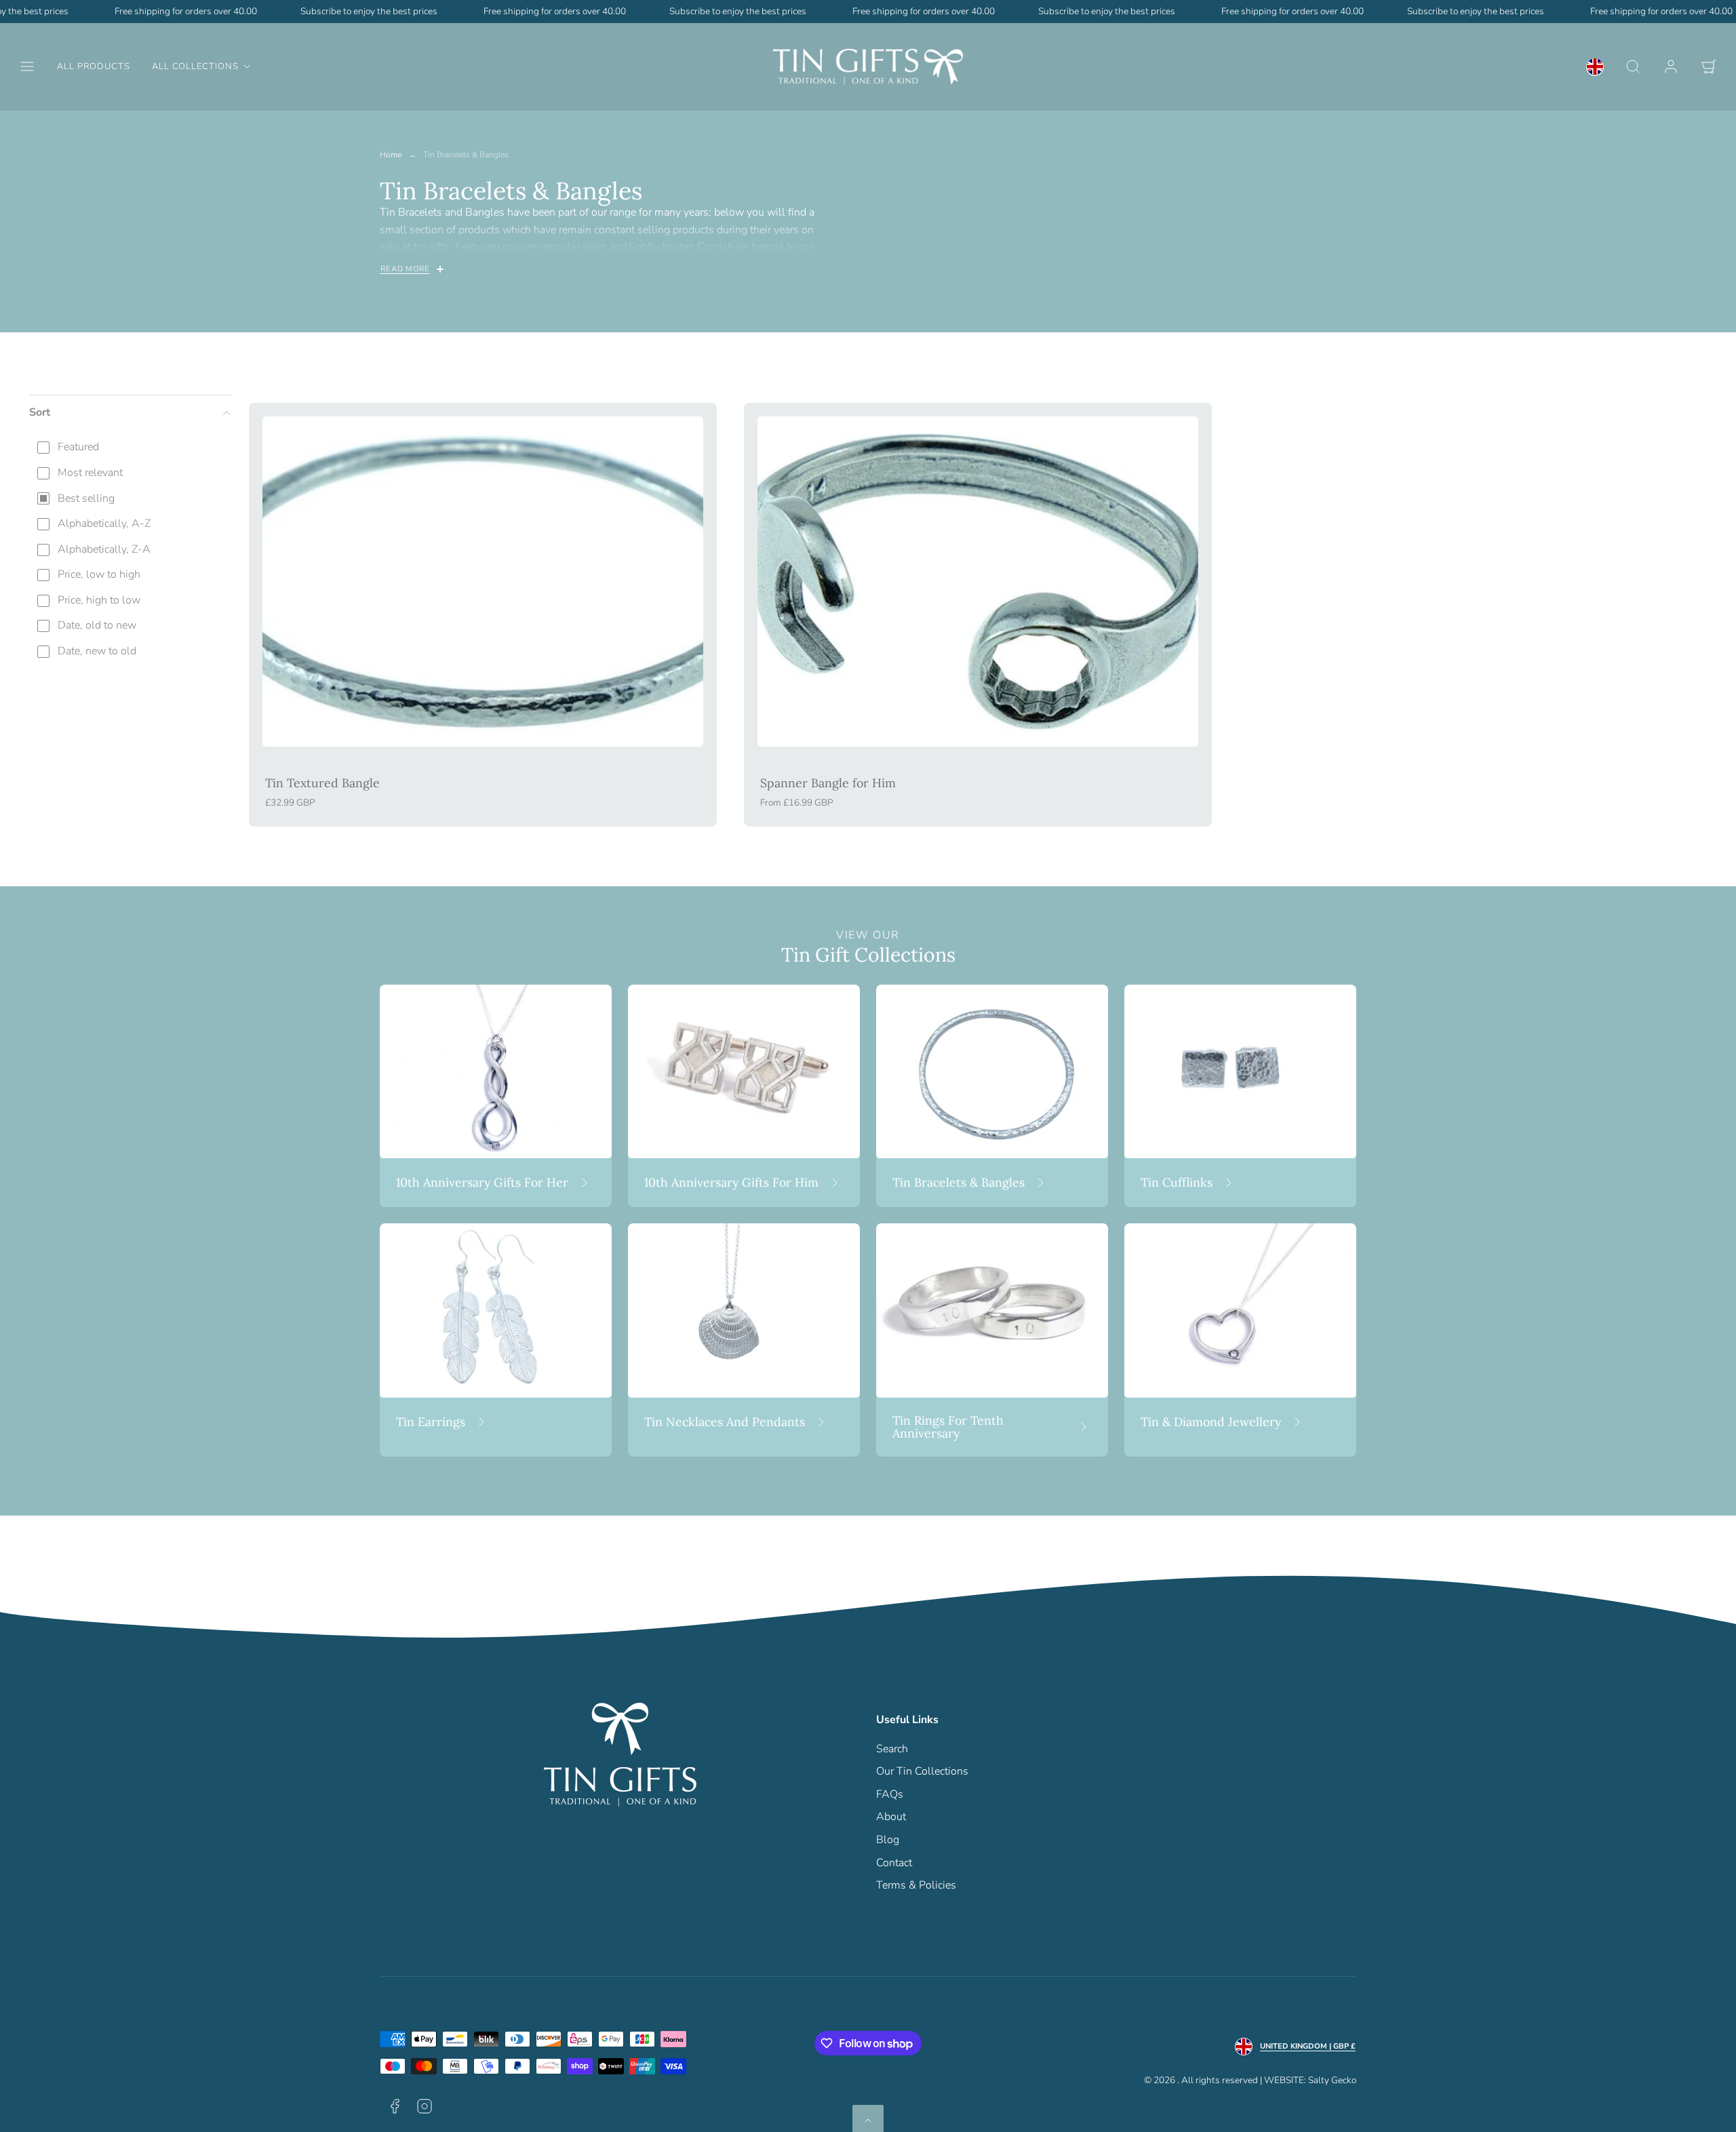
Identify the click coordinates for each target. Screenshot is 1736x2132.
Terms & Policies (916, 1885)
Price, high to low (99, 600)
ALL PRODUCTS (94, 66)
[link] (1595, 66)
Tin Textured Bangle (322, 783)
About (891, 1817)
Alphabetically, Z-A (104, 549)
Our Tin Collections (922, 1771)
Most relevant (90, 473)
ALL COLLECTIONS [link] (195, 66)
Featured (78, 447)
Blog (888, 1840)
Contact (894, 1863)
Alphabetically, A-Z (104, 524)
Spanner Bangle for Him (828, 783)
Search (892, 1749)
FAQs (890, 1794)
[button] (27, 66)
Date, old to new (97, 625)
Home (391, 155)
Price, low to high (99, 574)
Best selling (86, 498)
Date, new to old (97, 651)
